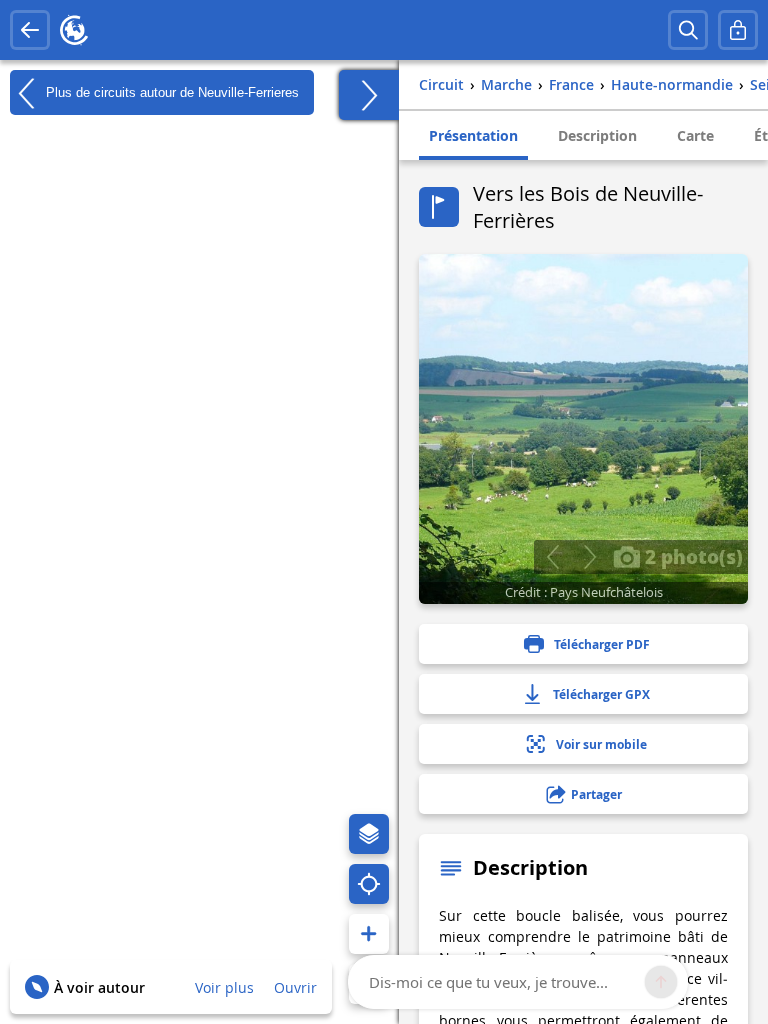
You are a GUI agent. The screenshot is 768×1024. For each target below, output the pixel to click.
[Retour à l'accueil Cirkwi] (74, 30)
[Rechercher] (688, 30)
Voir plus (224, 987)
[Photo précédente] (552, 557)
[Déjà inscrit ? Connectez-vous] (738, 30)
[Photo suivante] (589, 557)
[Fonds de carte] (369, 834)
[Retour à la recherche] (30, 30)
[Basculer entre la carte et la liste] (369, 95)
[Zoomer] (369, 934)
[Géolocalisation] (369, 884)
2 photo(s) (691, 556)
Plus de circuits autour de (170, 91)
